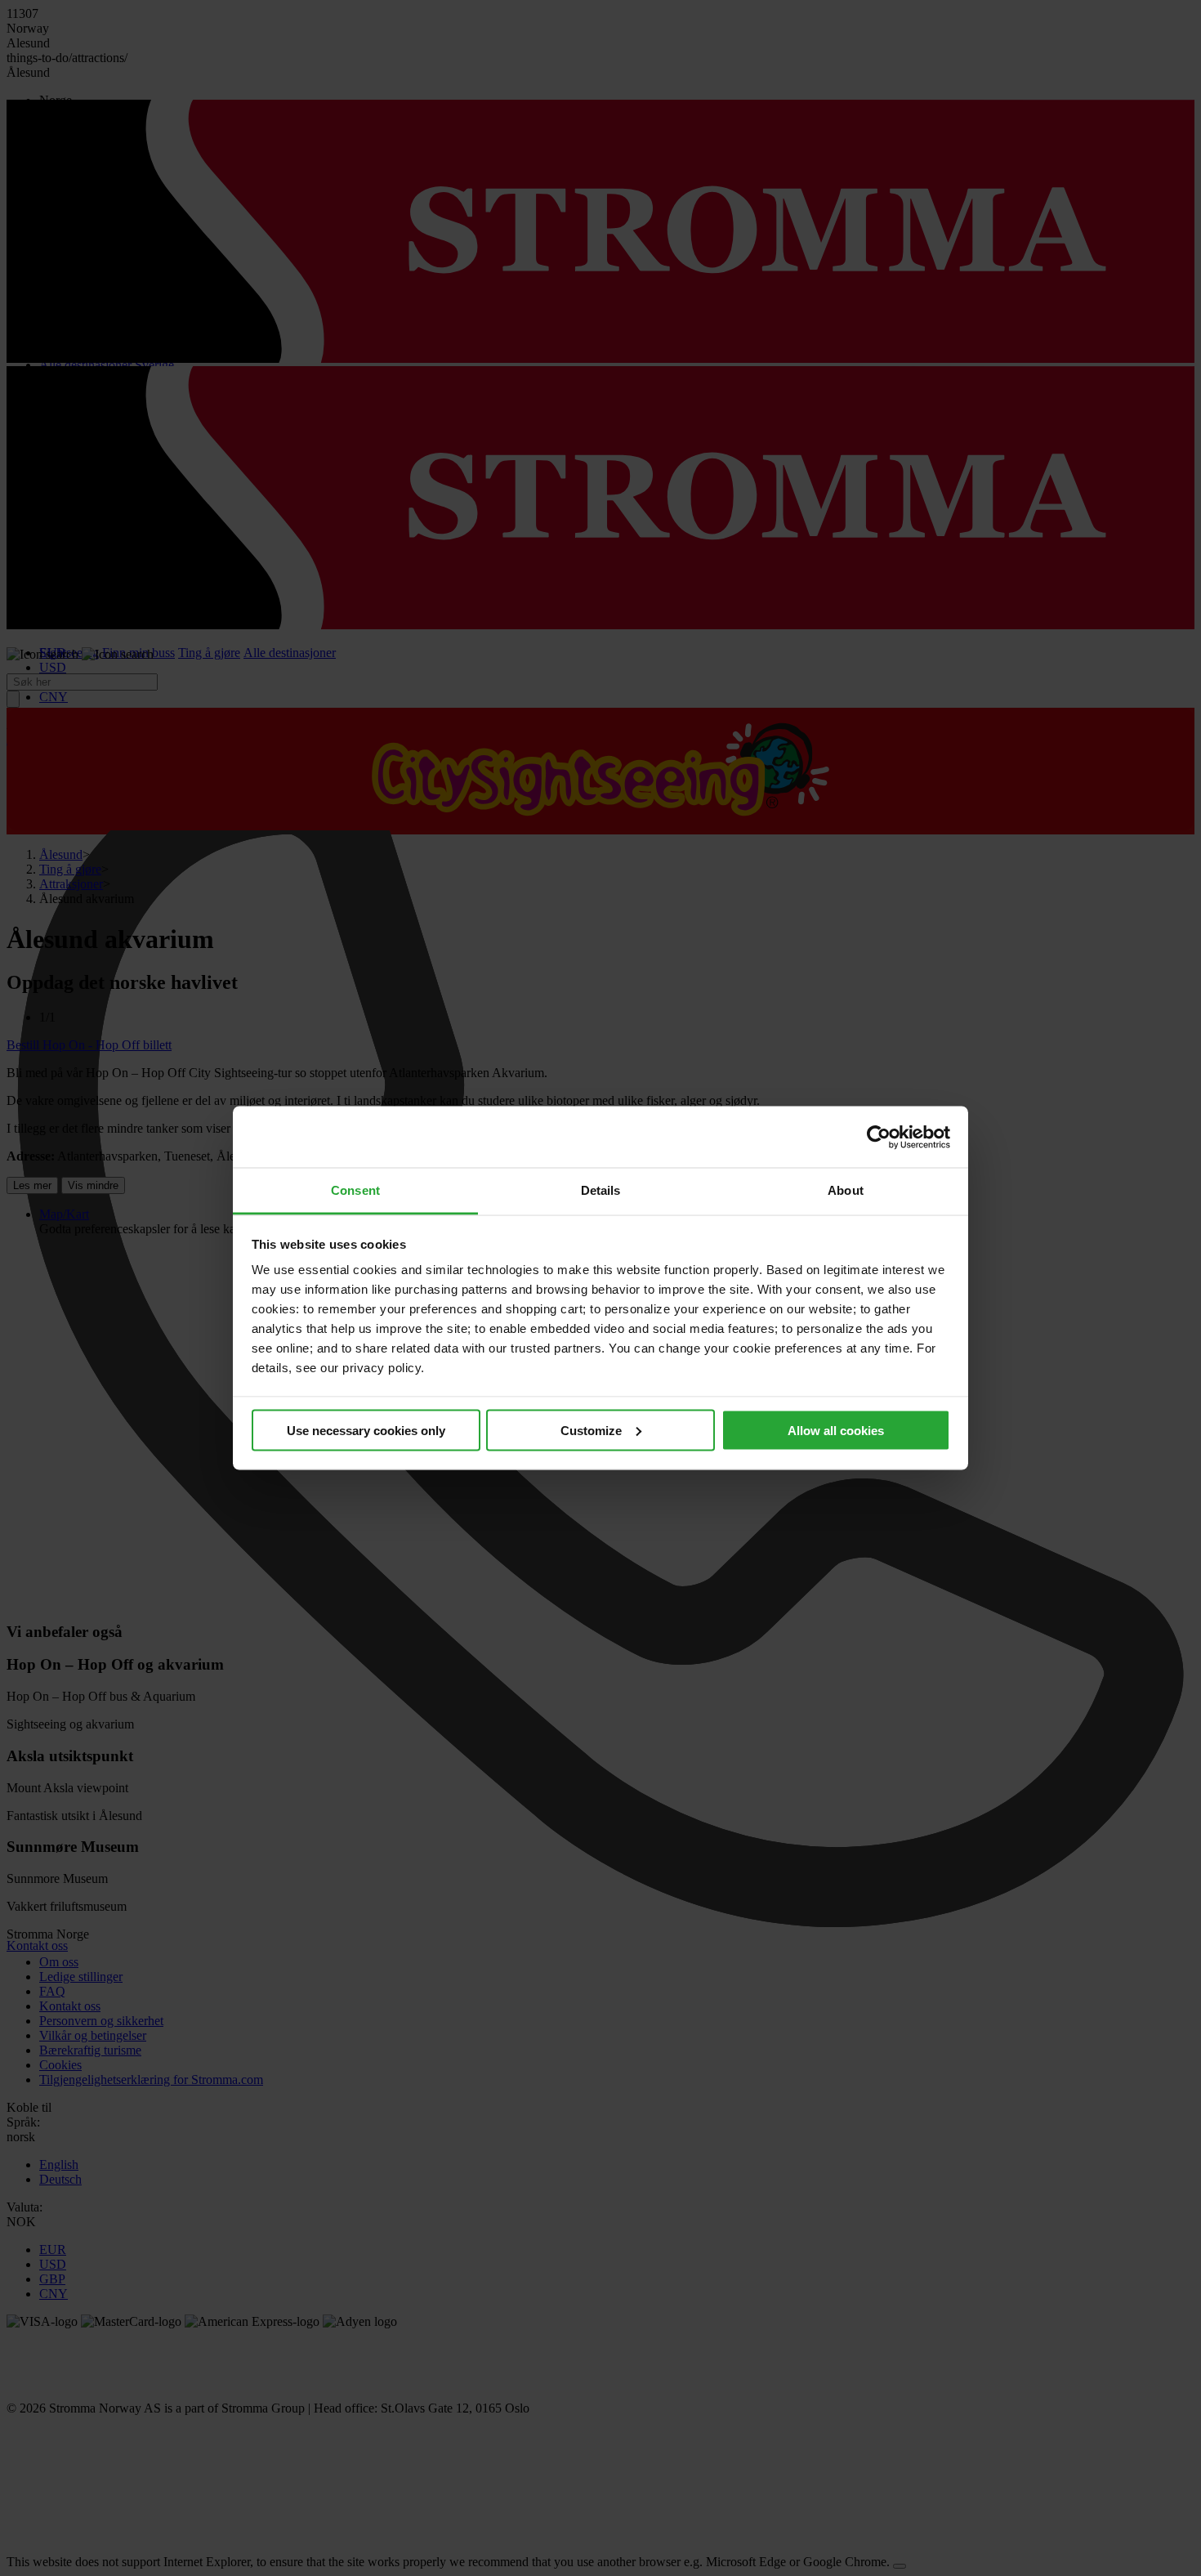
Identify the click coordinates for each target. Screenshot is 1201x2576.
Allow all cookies (836, 1430)
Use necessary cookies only (366, 1430)
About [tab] (846, 1190)
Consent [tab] (355, 1190)
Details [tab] (601, 1190)
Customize (591, 1430)
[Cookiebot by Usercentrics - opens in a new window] (879, 1137)
